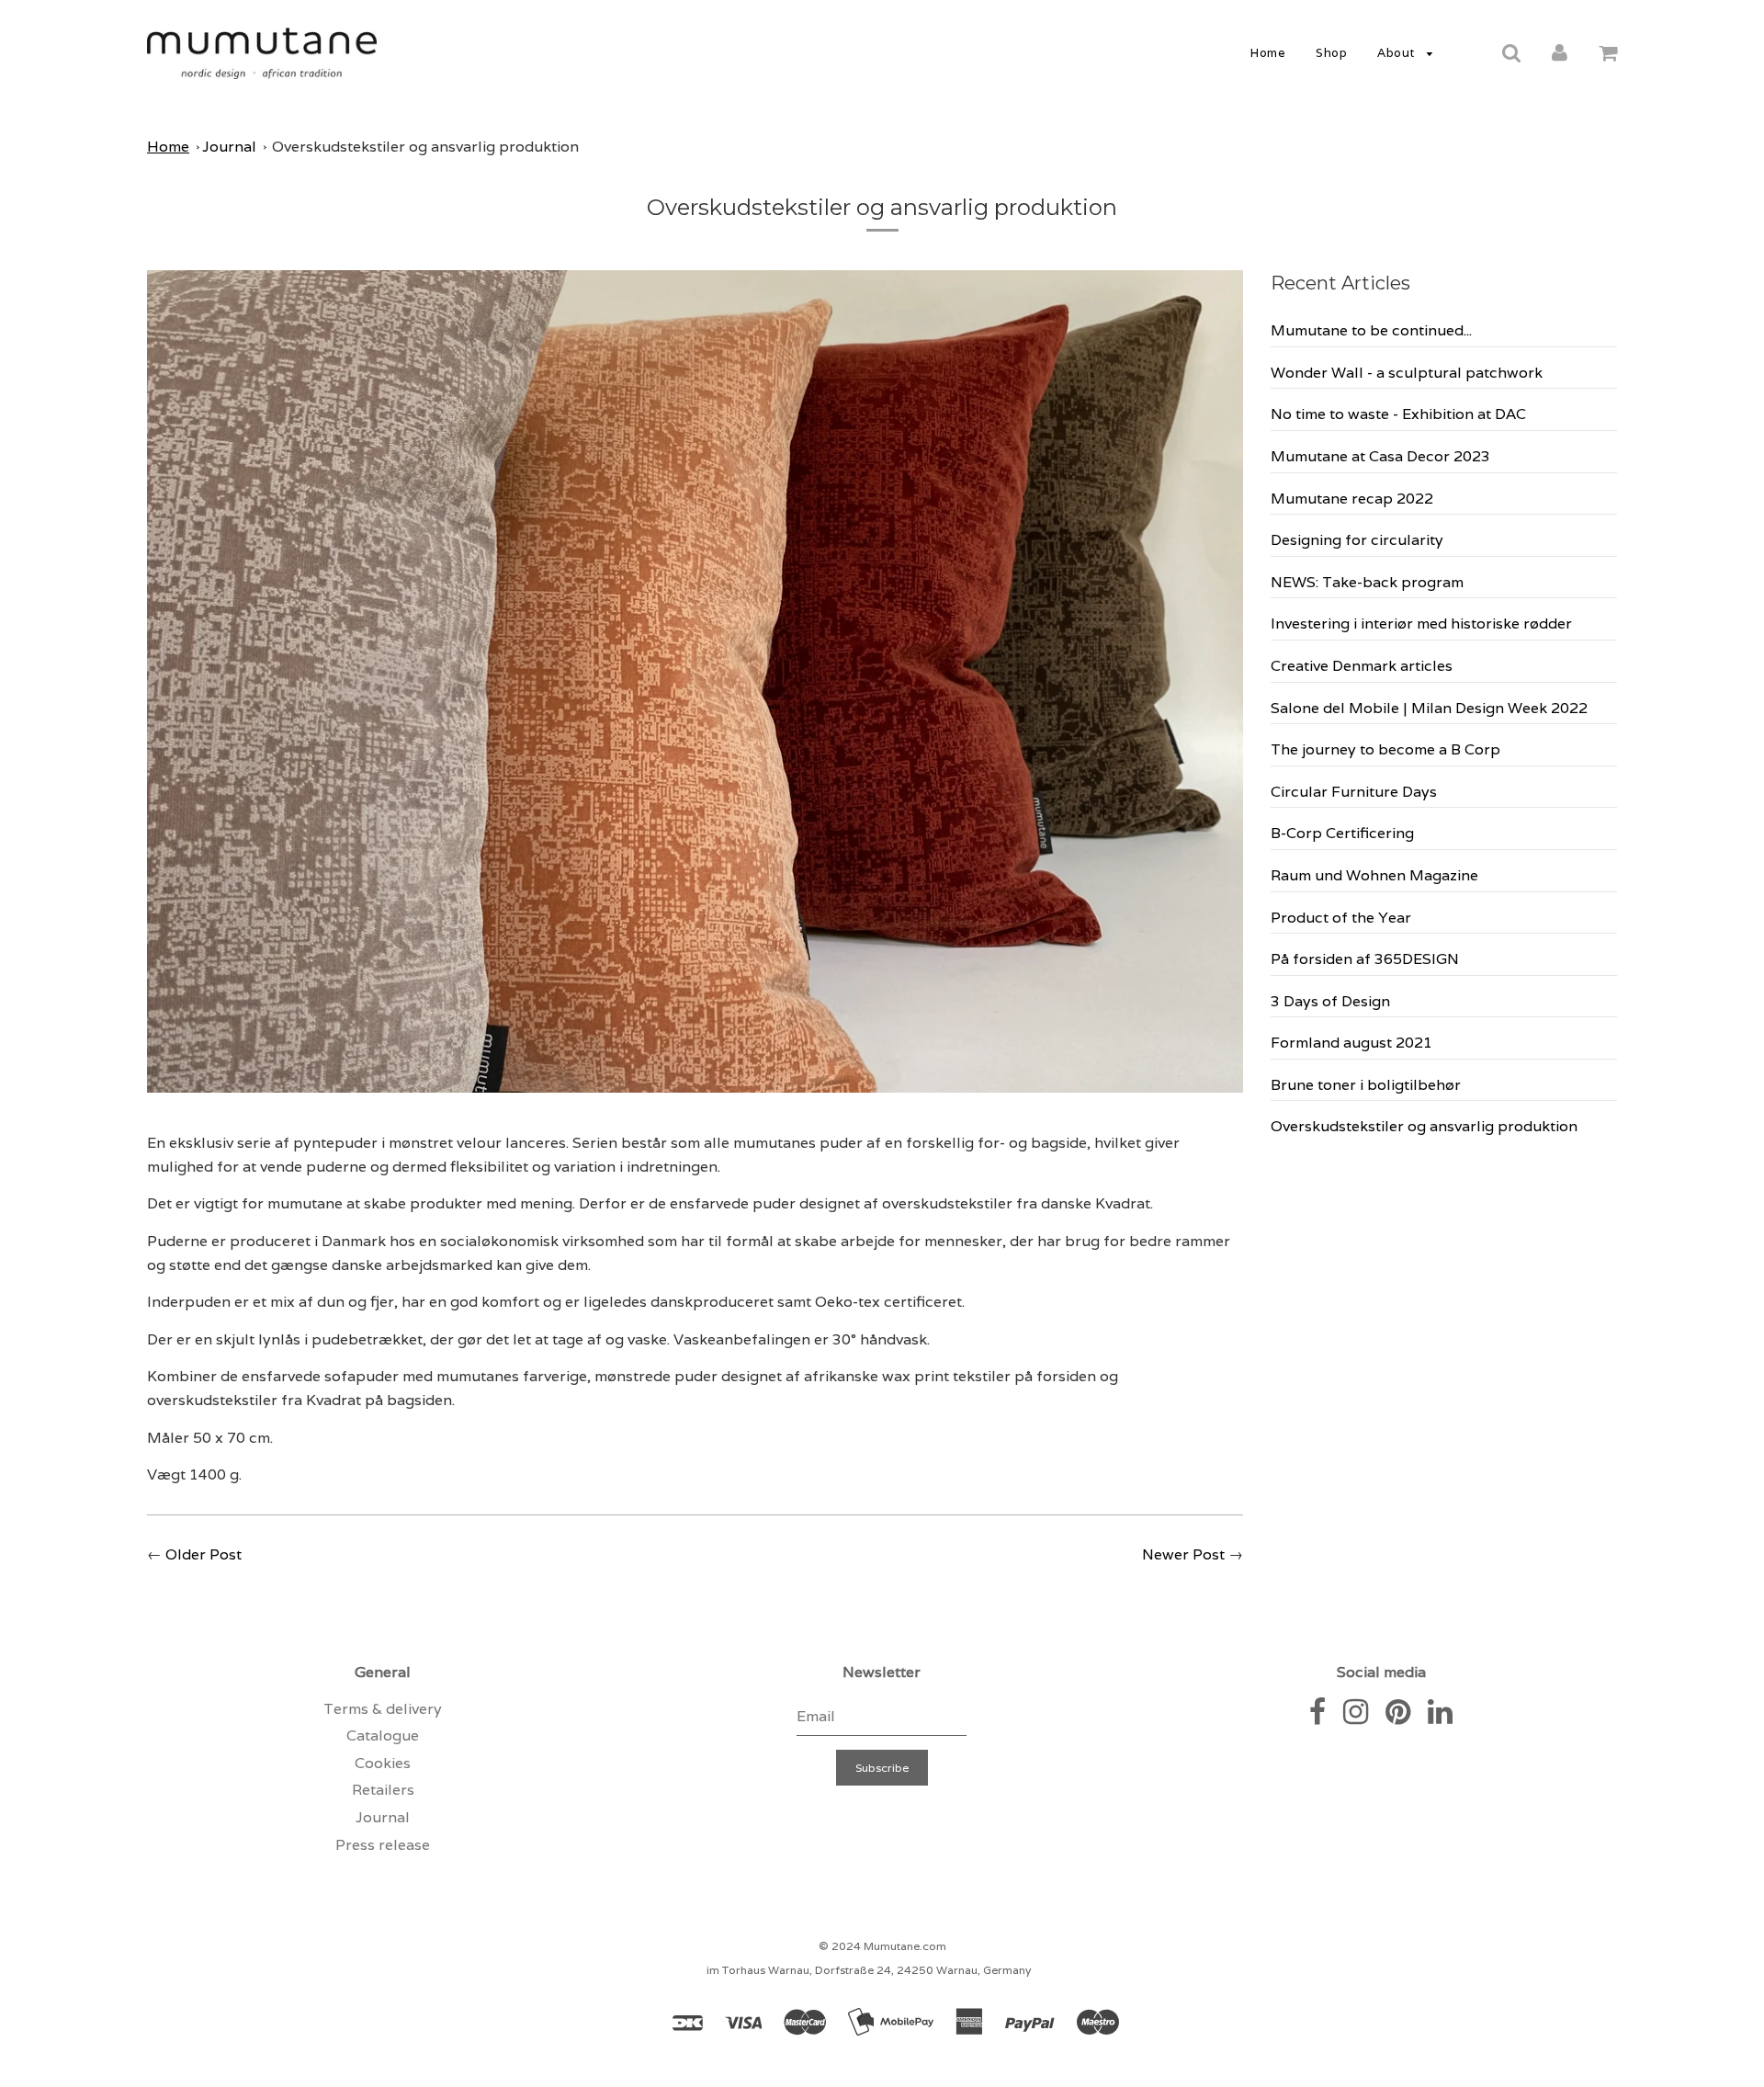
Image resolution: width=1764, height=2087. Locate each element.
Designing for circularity (1357, 540)
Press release (383, 1845)
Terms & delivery (383, 1709)
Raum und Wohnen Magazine (1374, 875)
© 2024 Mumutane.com (882, 1946)
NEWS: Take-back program (1367, 582)
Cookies (383, 1763)
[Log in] (1560, 52)
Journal (229, 147)
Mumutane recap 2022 (1352, 499)
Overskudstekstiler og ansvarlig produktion (425, 147)
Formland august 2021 (1351, 1043)
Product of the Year (1341, 918)
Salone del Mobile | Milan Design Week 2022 (1429, 708)
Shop (1331, 53)
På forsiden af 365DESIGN (1365, 959)
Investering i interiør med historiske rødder (1421, 624)
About (1397, 53)
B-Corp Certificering (1342, 833)
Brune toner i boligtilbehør (1366, 1085)
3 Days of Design (1330, 1001)
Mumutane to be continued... (1371, 330)
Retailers (383, 1790)
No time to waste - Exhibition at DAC (1398, 414)
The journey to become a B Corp (1385, 749)
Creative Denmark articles (1362, 666)
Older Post (204, 1554)
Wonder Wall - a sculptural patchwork (1407, 373)
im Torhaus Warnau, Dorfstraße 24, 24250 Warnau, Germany (869, 1970)
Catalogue (383, 1735)
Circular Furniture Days (1354, 792)
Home (1268, 53)
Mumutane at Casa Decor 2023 (1380, 456)
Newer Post (1183, 1554)
